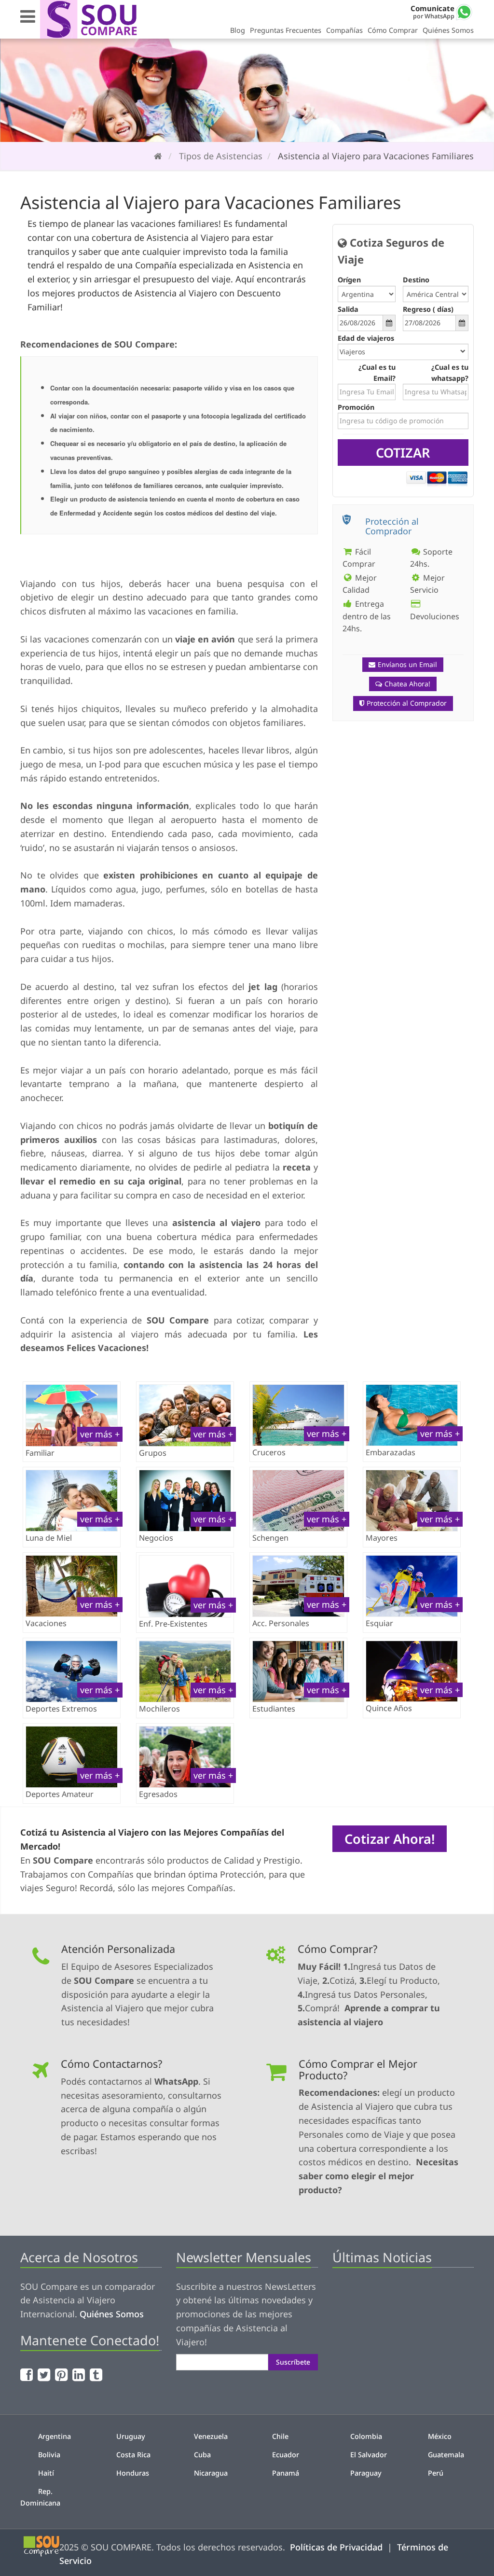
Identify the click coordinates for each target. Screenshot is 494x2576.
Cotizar (403, 453)
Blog (238, 30)
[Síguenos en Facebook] (28, 2374)
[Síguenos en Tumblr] (97, 2374)
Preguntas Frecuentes (286, 30)
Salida (348, 309)
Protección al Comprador (407, 703)
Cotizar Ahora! (390, 1839)
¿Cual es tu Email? (377, 373)
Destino (416, 280)
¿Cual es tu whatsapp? (450, 373)
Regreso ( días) (428, 309)
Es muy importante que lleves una (140, 1223)
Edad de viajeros (366, 338)
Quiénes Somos (448, 30)
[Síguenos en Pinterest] (62, 2374)
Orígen (349, 280)
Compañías (344, 30)
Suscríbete (293, 2362)
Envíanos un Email (407, 664)
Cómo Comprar (393, 30)
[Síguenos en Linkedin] (80, 2374)
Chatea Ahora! (407, 684)
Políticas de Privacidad (336, 2547)
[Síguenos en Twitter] (45, 2374)
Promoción (356, 407)
